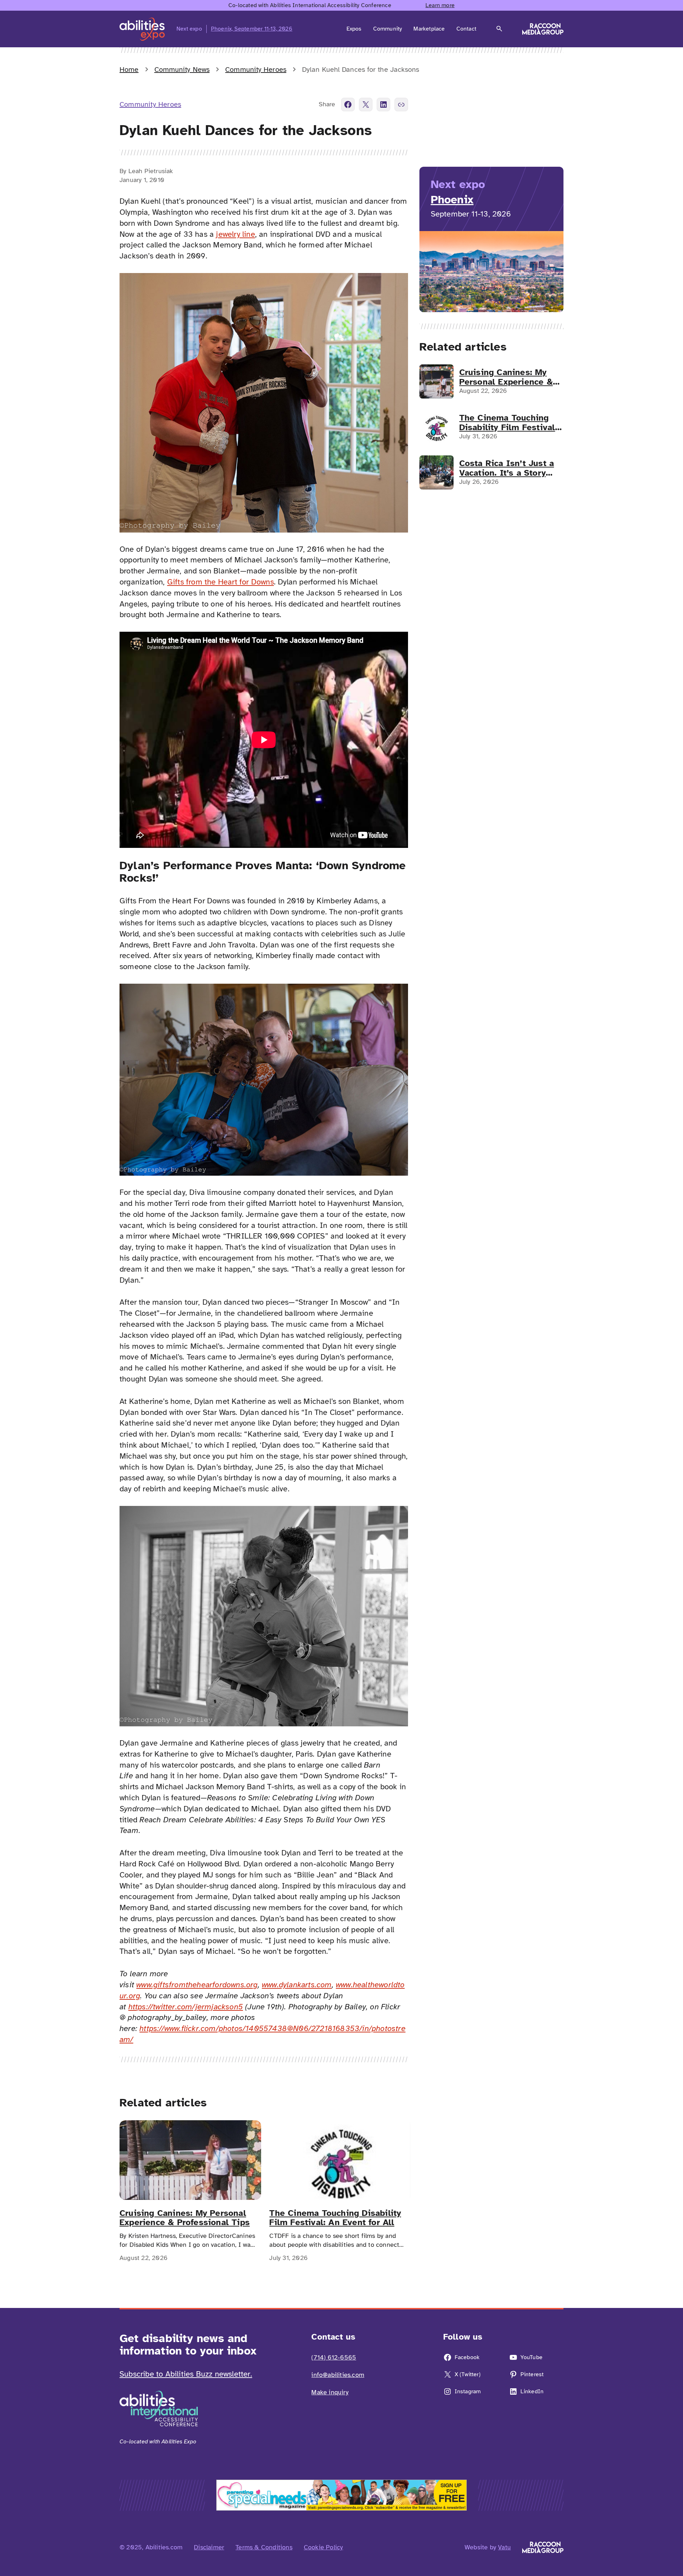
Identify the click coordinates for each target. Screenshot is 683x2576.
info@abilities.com (338, 2375)
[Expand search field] (499, 29)
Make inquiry (330, 2392)
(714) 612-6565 (334, 2357)
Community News (182, 70)
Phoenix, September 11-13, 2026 (252, 29)
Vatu (504, 2547)
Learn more (440, 5)
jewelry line (235, 234)
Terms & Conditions (264, 2547)
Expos (354, 29)
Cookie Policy (324, 2547)
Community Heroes (256, 70)
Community (388, 29)
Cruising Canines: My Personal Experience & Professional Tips (185, 2218)
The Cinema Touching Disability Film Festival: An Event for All (335, 2218)
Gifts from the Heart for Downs (221, 582)
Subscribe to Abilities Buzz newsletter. (186, 2374)
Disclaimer (209, 2547)
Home (129, 70)
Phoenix (452, 200)
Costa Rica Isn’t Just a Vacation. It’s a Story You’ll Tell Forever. (507, 468)
